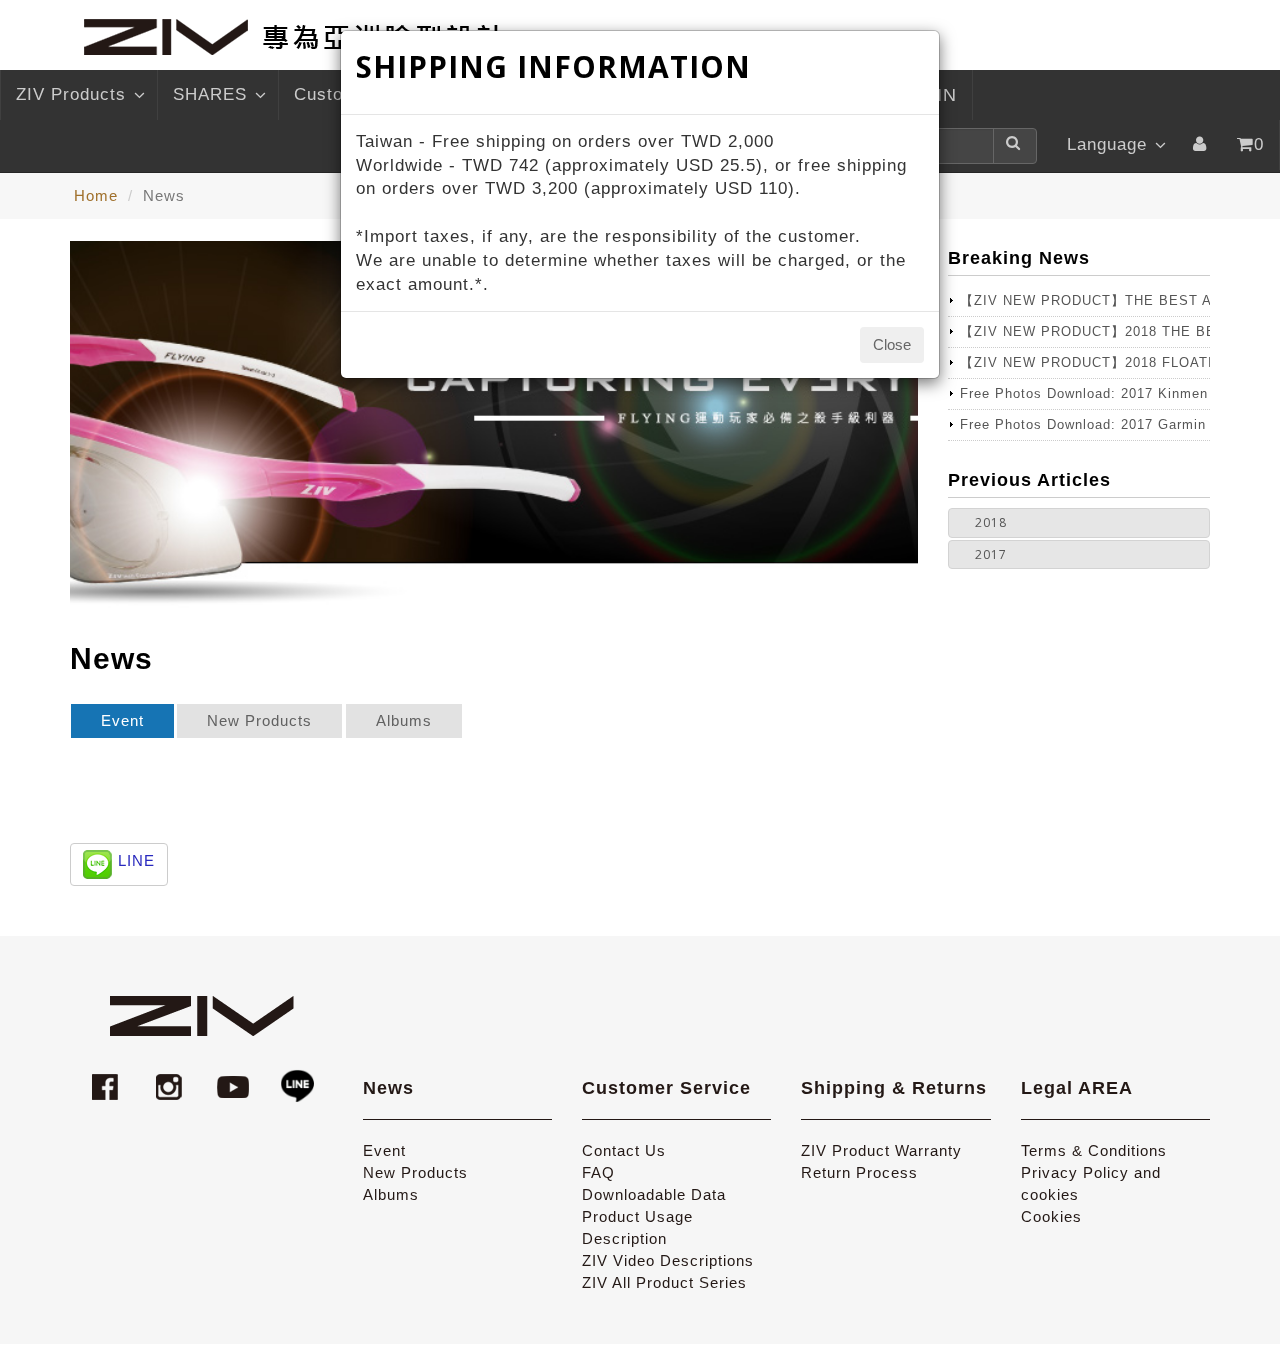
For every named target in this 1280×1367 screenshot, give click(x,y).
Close (892, 344)
